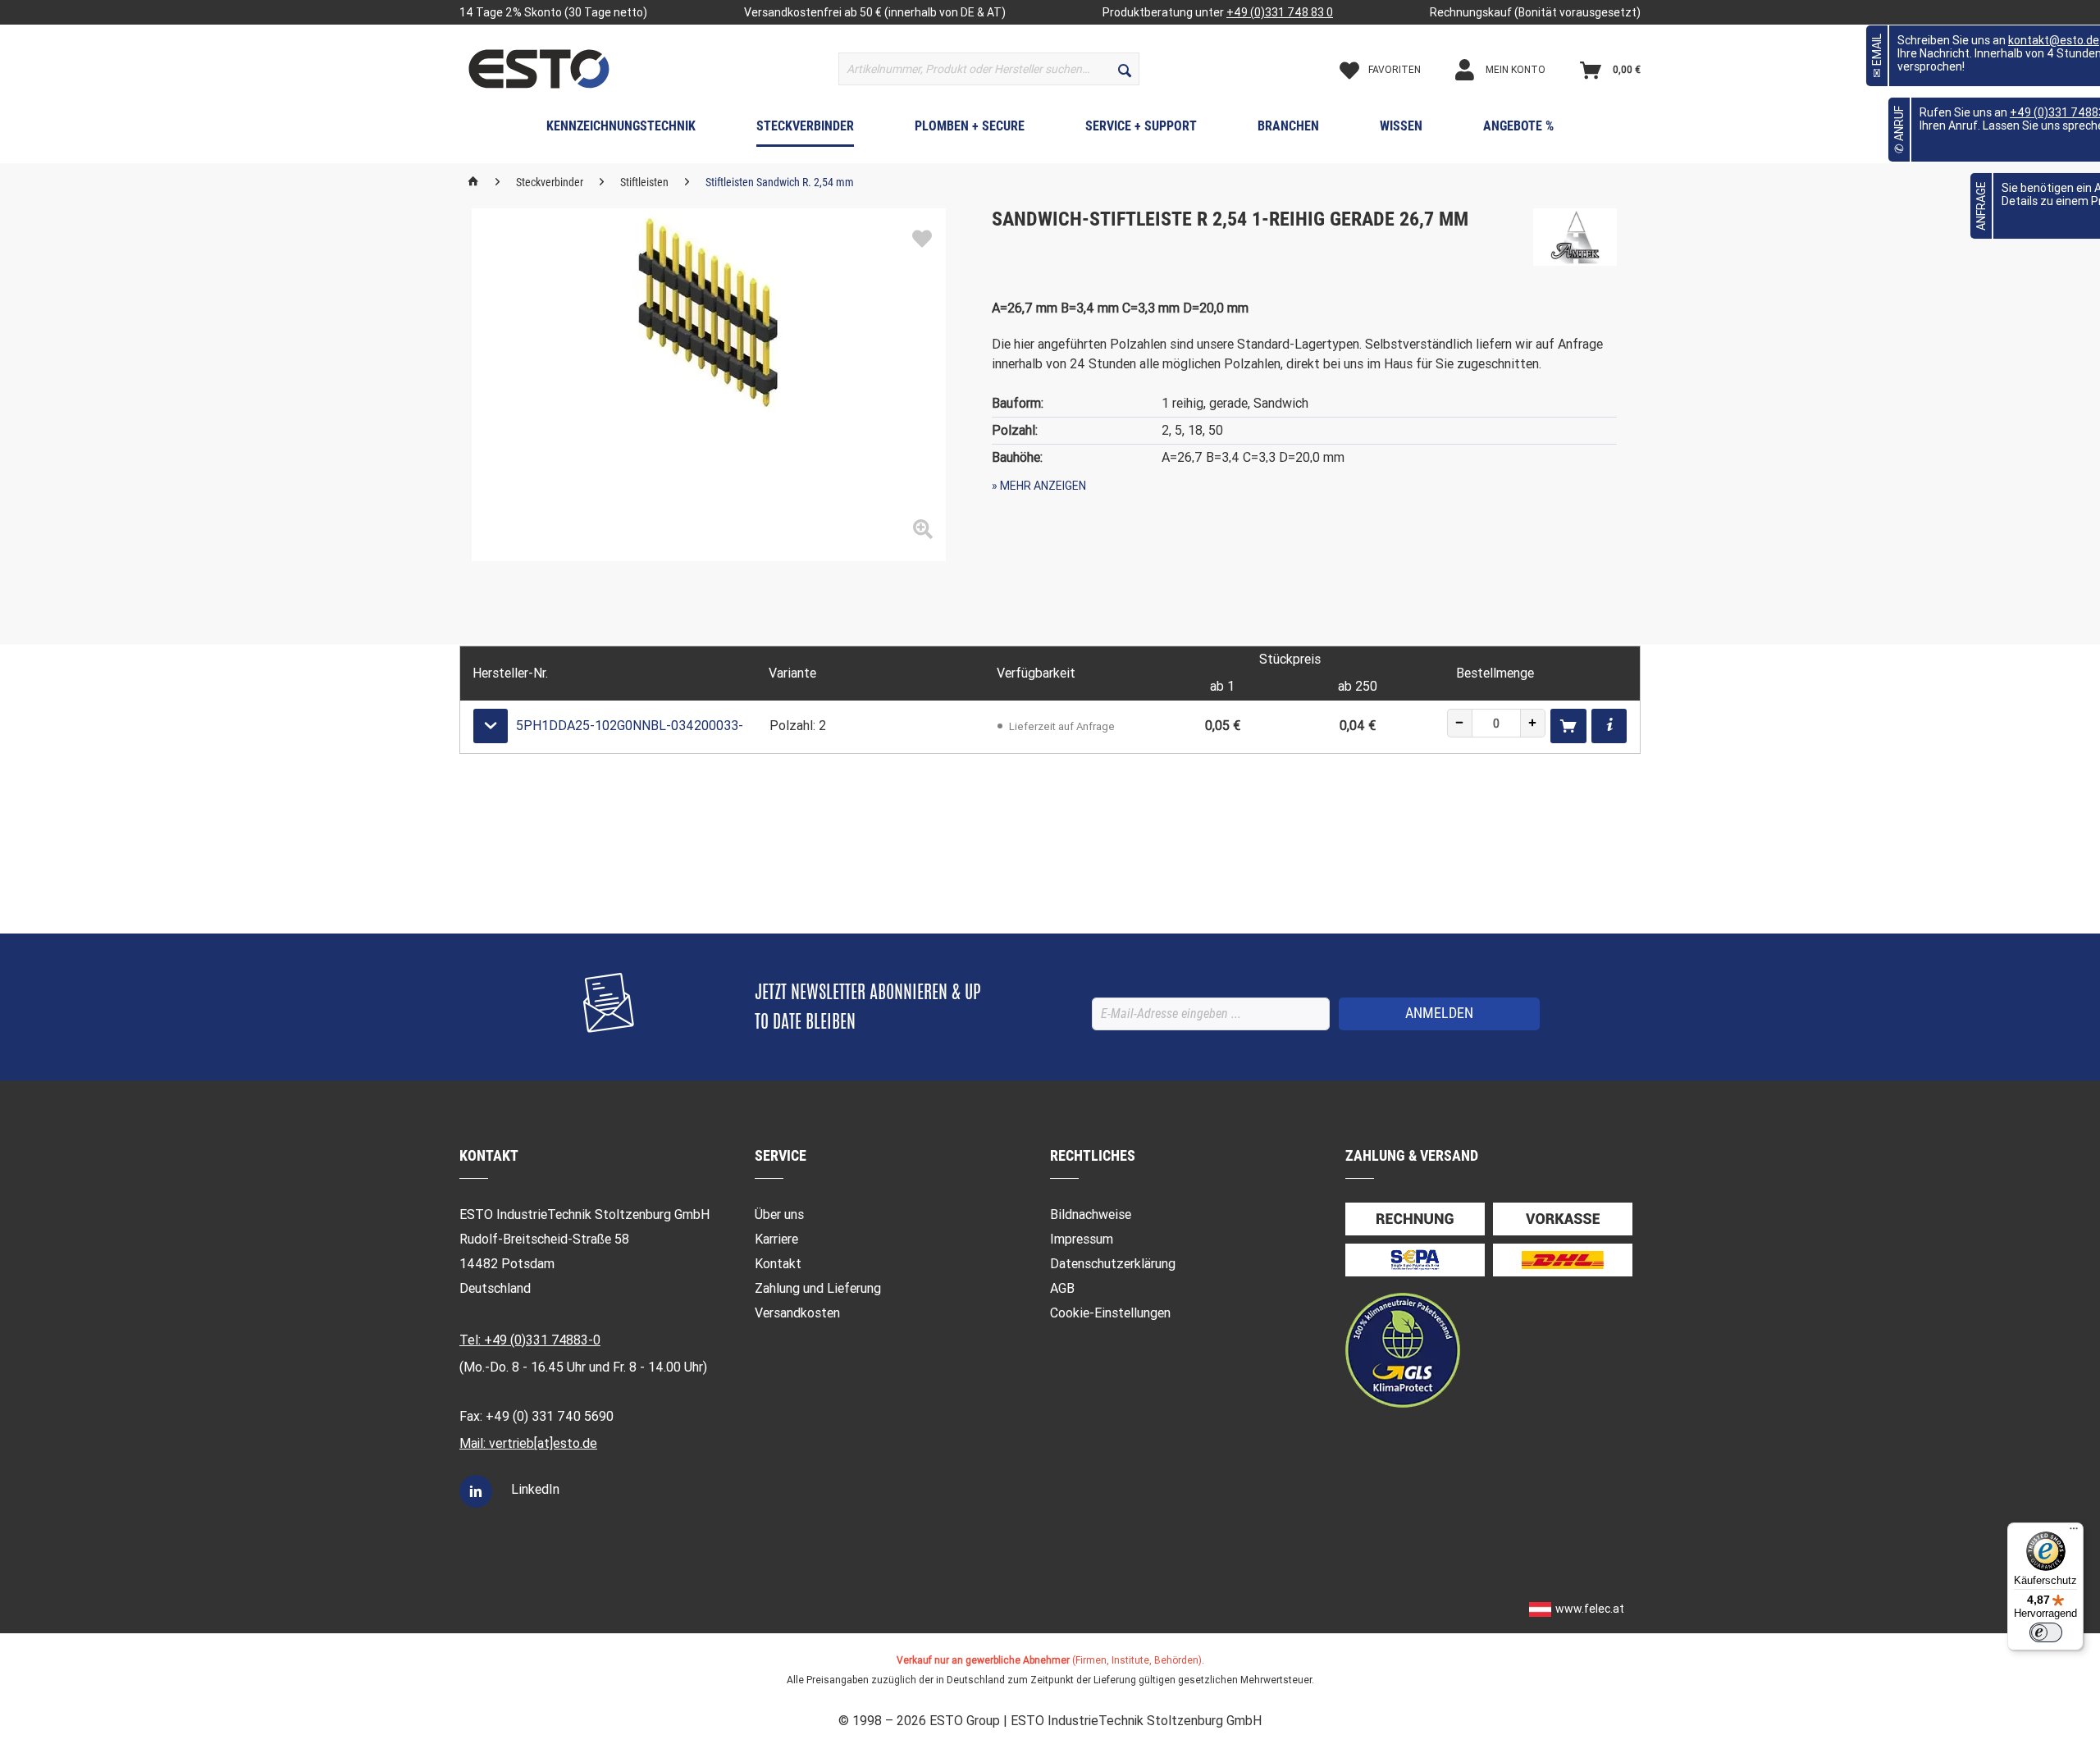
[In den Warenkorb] (1568, 726)
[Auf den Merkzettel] (922, 240)
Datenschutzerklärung (1113, 1264)
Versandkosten (797, 1313)
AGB (1062, 1288)
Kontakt (778, 1264)
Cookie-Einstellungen (1110, 1313)
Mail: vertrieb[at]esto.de (528, 1443)
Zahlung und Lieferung (818, 1288)
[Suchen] (1125, 69)
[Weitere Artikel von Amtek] (1575, 237)
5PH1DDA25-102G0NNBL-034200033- (630, 726)
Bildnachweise (1091, 1214)
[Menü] (2074, 1532)
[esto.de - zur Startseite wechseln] (539, 69)
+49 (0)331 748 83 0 (1280, 12)
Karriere (776, 1239)
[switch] (2046, 1632)
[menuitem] (989, 69)
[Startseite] (473, 182)
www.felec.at (1590, 1609)
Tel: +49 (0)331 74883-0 (530, 1340)
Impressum (1082, 1239)
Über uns (779, 1214)
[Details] (1609, 726)
